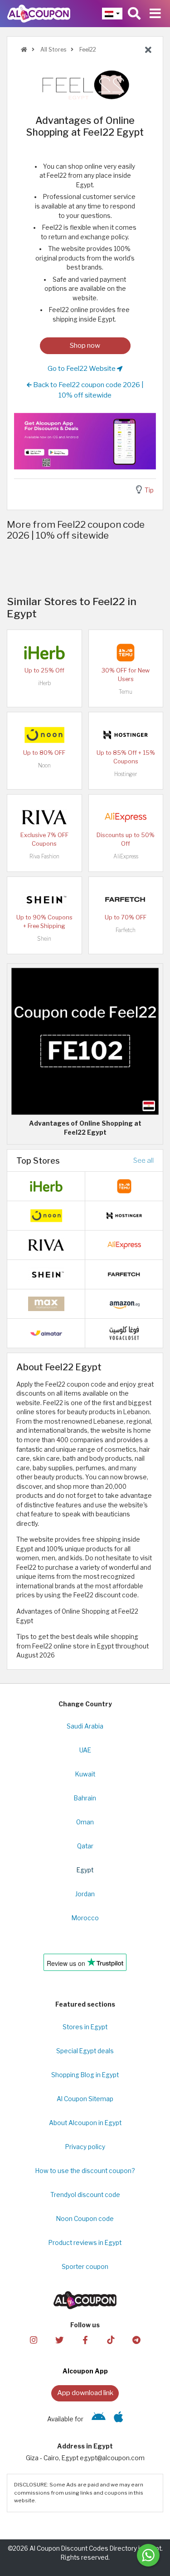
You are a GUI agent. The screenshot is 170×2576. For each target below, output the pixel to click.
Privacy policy (85, 2147)
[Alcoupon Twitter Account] (59, 2340)
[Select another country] (112, 14)
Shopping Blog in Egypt (85, 2075)
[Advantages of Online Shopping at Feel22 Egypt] (85, 1041)
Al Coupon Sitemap (85, 2099)
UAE (85, 1750)
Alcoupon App (85, 2371)
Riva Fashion (44, 856)
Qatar (85, 1846)
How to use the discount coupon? (85, 2171)
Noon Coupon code (85, 2219)
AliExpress (126, 856)
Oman (85, 1822)
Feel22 (87, 50)
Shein (44, 939)
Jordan (85, 1894)
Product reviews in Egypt (85, 2243)
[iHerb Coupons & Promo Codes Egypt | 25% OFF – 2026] (44, 652)
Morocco (85, 1918)
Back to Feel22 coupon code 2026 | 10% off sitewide (88, 390)
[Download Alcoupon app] (85, 441)
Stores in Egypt (85, 2027)
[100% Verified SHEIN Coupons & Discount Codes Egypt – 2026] (44, 899)
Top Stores (38, 1160)
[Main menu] (155, 14)
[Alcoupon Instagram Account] (34, 2340)
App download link (85, 2393)
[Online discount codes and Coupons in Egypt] (24, 50)
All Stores (53, 50)
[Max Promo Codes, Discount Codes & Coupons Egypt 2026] (46, 1303)
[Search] (134, 14)
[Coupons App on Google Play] (99, 2419)
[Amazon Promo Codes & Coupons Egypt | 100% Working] (124, 1303)
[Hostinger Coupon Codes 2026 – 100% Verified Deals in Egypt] (126, 734)
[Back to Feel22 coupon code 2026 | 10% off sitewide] (148, 50)
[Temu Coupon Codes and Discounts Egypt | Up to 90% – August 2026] (126, 652)
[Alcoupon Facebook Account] (85, 2340)
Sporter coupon (85, 2267)
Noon (44, 765)
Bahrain (85, 1798)
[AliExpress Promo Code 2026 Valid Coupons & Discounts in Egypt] (126, 816)
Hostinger (126, 774)
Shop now (85, 345)
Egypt (85, 1870)
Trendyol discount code (85, 2195)
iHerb (44, 683)
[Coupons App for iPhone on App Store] (119, 2419)
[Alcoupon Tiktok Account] (111, 2340)
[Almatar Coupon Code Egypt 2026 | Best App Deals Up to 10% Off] (46, 1333)
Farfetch (126, 930)
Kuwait (85, 1774)
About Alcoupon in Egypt (85, 2123)
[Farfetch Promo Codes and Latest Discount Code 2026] (126, 899)
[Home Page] (39, 13)
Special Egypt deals (85, 2051)
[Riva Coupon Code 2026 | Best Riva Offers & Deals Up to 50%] (44, 816)
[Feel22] (85, 85)
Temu (126, 692)
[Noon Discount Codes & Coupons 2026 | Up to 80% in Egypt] (44, 734)
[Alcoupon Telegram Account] (136, 2340)
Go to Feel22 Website (82, 368)
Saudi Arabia (85, 1726)
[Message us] (148, 2555)
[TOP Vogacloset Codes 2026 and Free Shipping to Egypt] (124, 1333)
